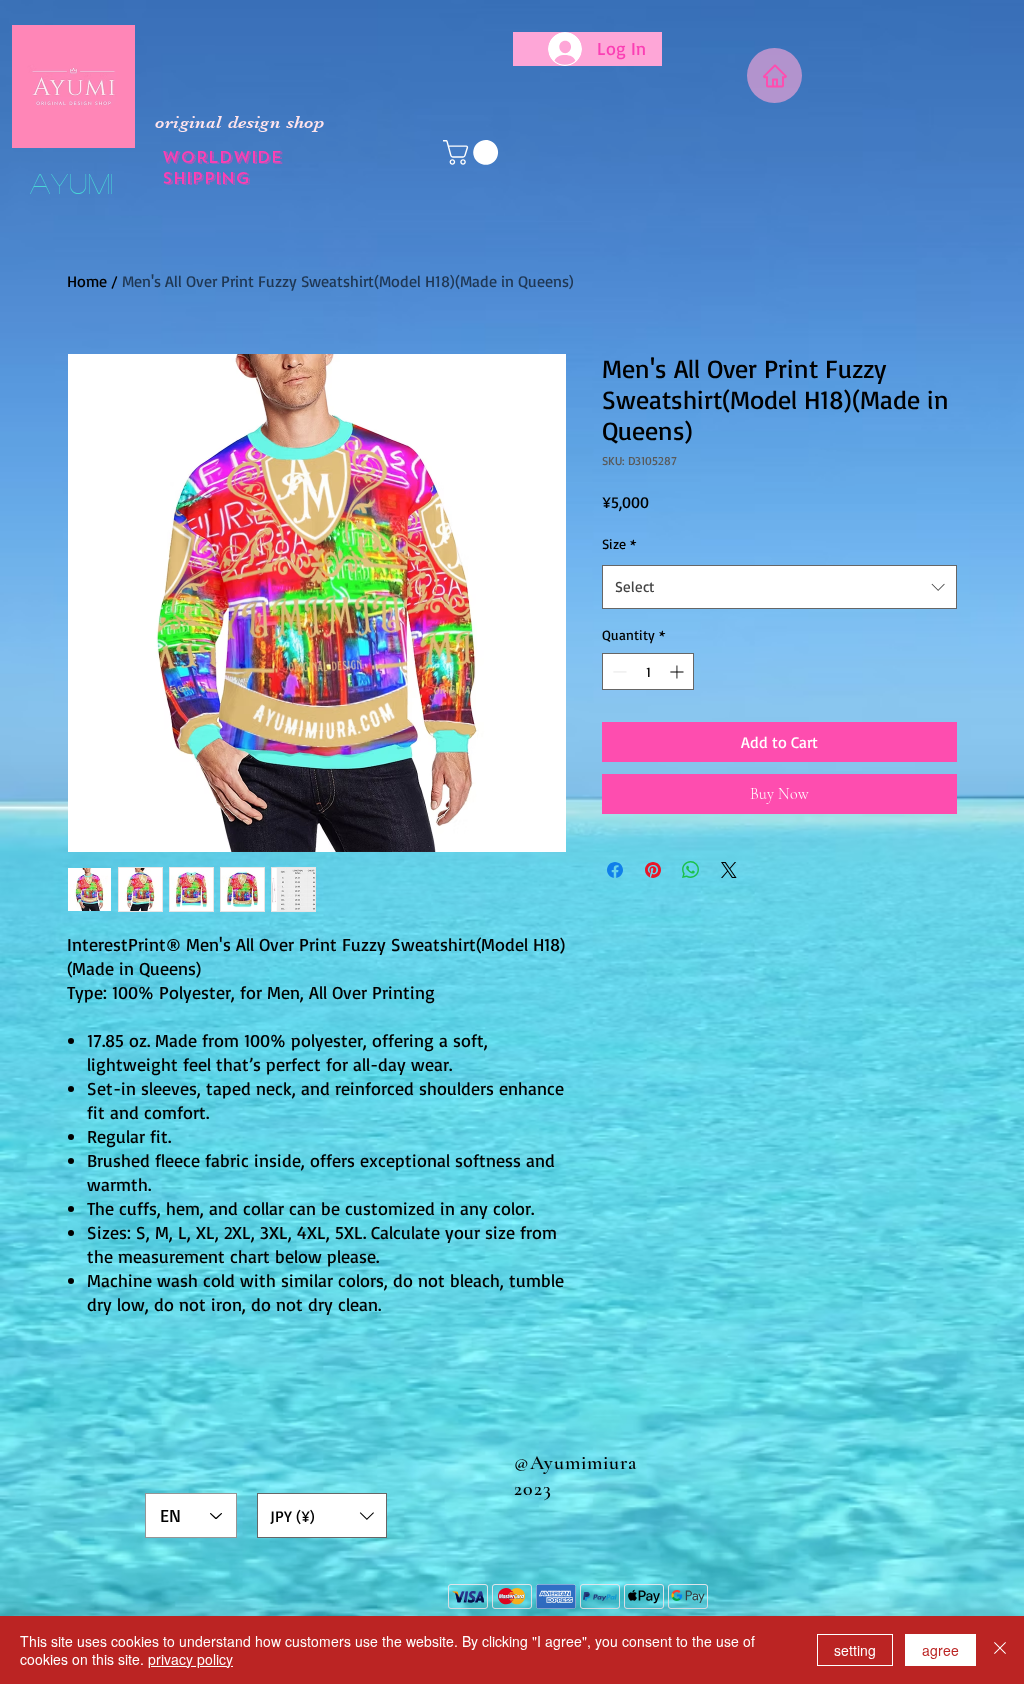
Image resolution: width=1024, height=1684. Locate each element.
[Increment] (678, 671)
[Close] (1000, 1650)
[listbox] (322, 1515)
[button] (473, 152)
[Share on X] (729, 870)
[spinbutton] (648, 671)
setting (855, 1650)
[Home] (774, 75)
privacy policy (190, 1659)
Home (87, 281)
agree (940, 1650)
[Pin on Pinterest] (653, 870)
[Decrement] (617, 671)
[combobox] (779, 587)
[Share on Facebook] (615, 870)
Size (619, 543)
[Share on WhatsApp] (691, 870)
